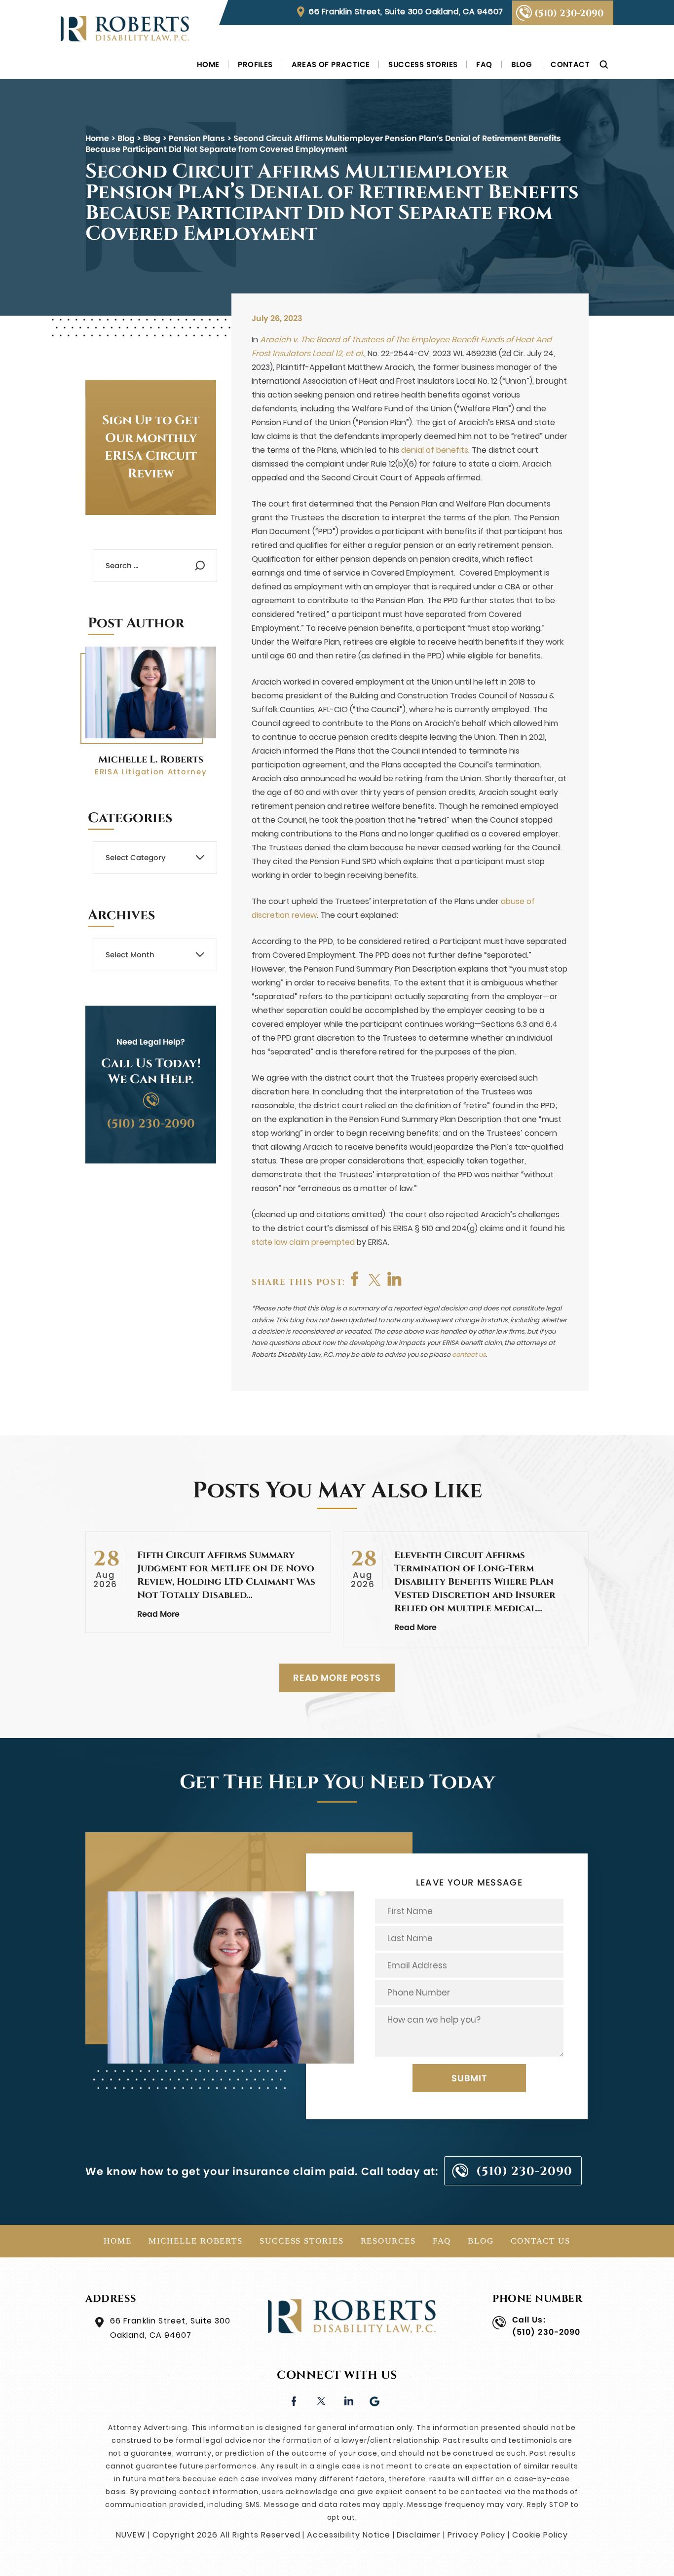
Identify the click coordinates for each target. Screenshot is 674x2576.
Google (375, 2400)
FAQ (484, 64)
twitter (375, 1279)
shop (395, 1279)
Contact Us (541, 2241)
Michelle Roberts (196, 2241)
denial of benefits (435, 450)
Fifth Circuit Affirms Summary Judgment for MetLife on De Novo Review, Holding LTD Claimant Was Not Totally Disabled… (226, 1575)
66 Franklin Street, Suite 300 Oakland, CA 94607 (406, 12)
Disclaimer (419, 2535)
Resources (388, 2241)
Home (208, 64)
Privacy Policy (476, 2535)
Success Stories (423, 64)
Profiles (255, 64)
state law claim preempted (303, 1242)
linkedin (348, 2400)
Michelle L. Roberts (151, 759)
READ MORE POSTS (337, 1678)
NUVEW (131, 2535)
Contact (570, 64)
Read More (158, 1614)
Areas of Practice (331, 64)
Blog (522, 64)
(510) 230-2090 (569, 13)
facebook (355, 1279)
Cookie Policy (540, 2535)
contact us (469, 1355)
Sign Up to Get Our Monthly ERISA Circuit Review (151, 447)
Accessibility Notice (348, 2535)
